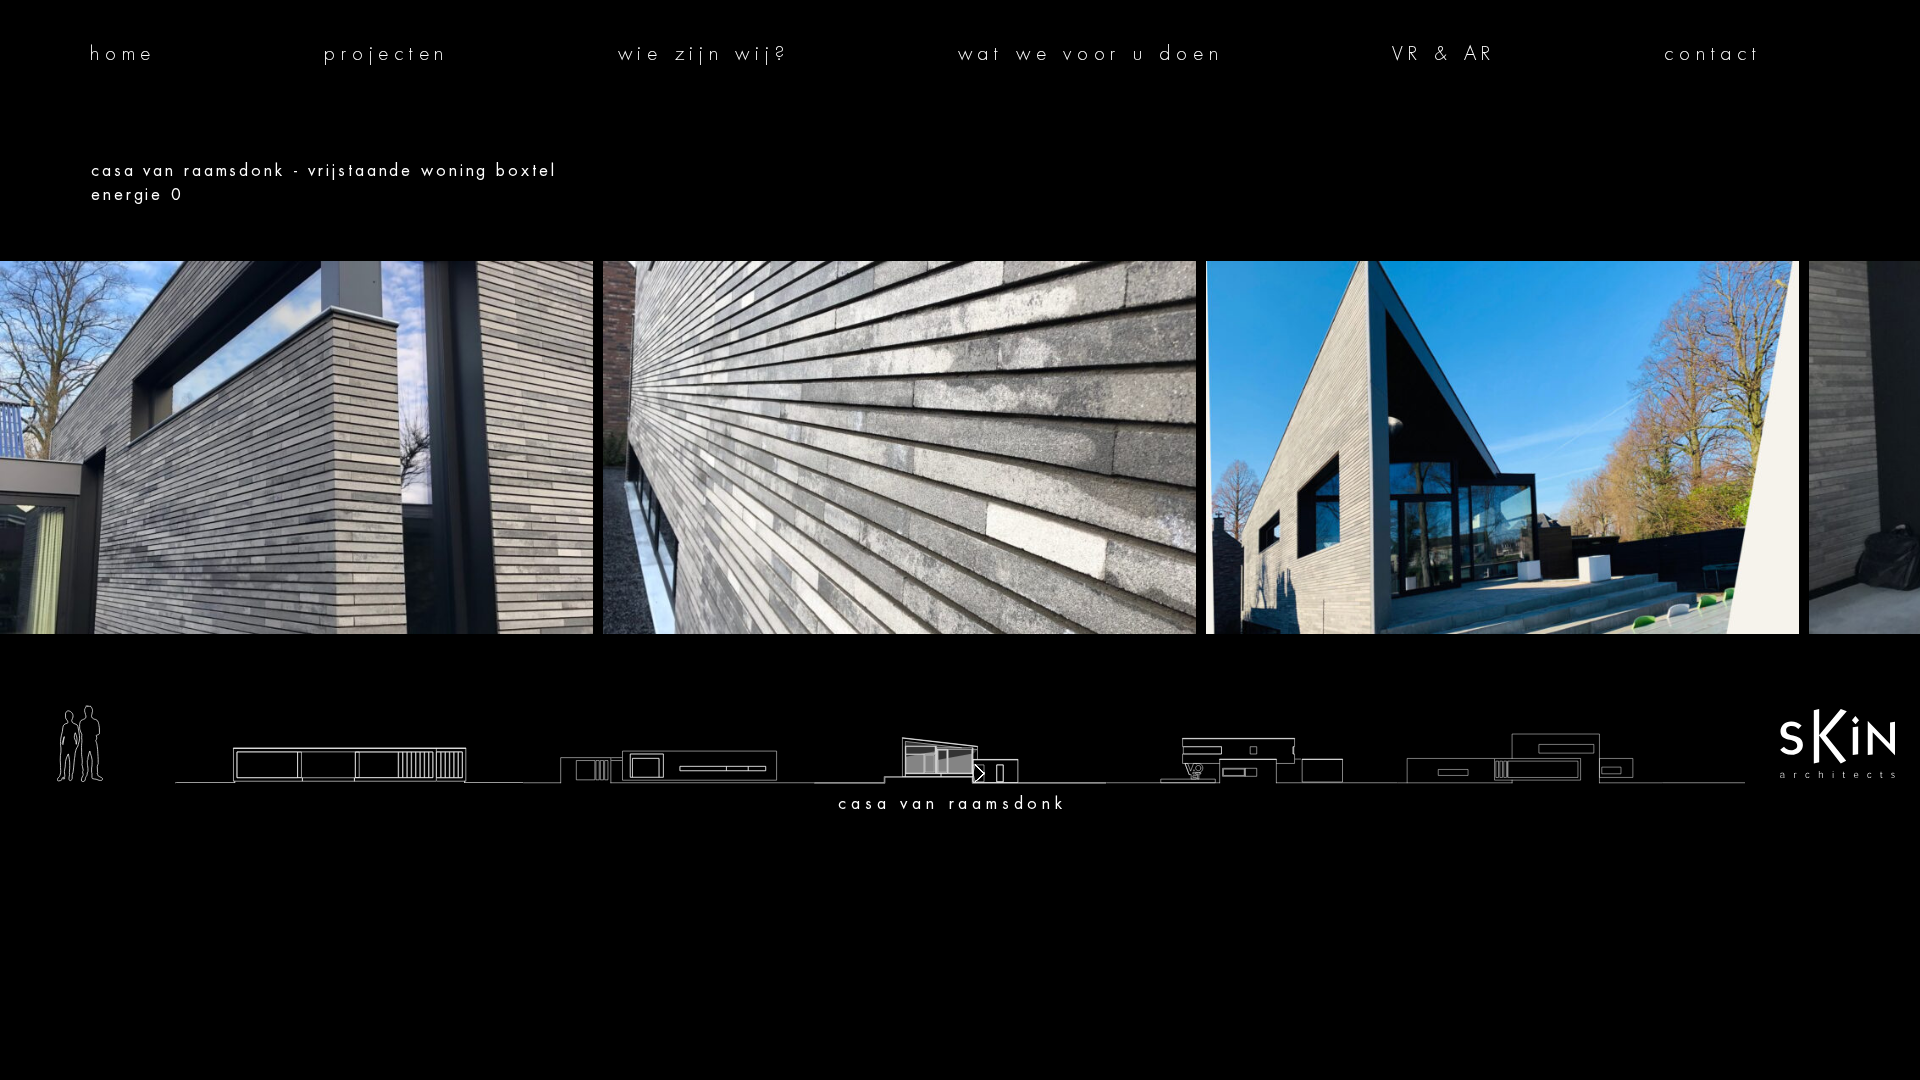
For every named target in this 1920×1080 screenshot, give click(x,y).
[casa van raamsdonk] (959, 709)
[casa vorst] (349, 709)
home (123, 53)
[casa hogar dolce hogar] (668, 709)
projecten (386, 53)
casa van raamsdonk (952, 803)
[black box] (1530, 709)
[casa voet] (1251, 709)
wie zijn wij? (704, 53)
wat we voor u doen (1091, 53)
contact (1712, 53)
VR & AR (1444, 53)
